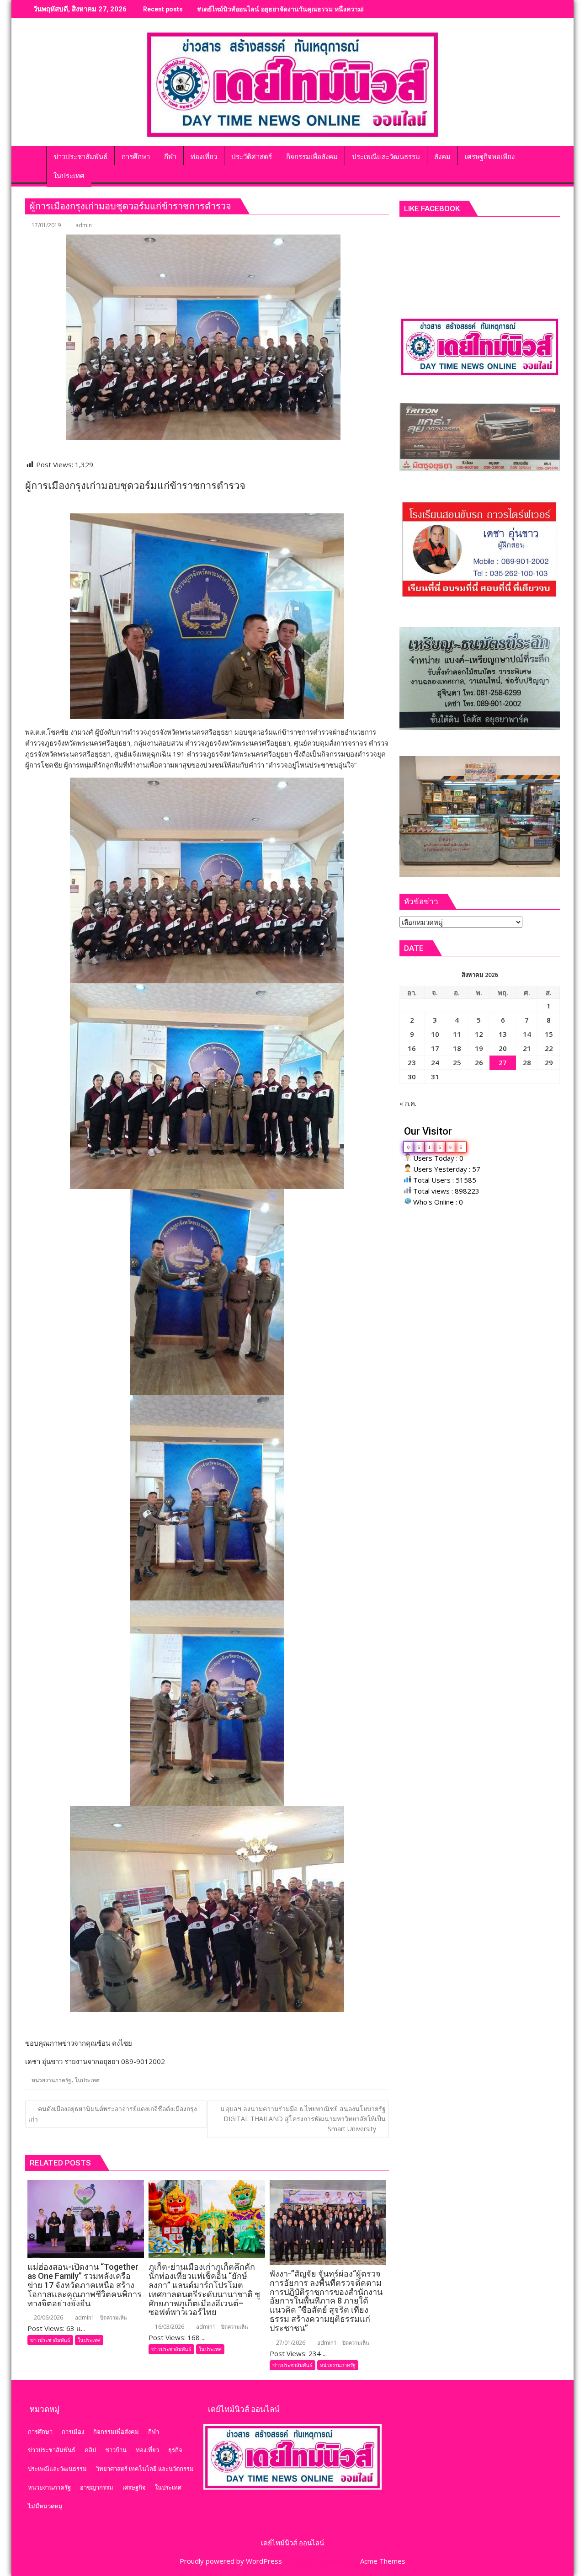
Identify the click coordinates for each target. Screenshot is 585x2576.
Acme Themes (383, 2561)
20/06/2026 (48, 2317)
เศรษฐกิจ (134, 2487)
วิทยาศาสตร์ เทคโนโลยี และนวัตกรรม (145, 2469)
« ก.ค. (408, 1103)
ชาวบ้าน (116, 2450)
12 (479, 1034)
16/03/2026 (169, 2327)
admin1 (84, 2317)
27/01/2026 (290, 2343)
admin (84, 225)
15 (549, 1034)
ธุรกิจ (175, 2450)
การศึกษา (40, 2432)
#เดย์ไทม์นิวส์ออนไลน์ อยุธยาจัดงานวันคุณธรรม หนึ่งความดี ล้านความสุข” (302, 9)
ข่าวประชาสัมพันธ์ (50, 2340)
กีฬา (154, 2432)
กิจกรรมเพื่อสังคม (116, 2432)
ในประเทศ (87, 2080)
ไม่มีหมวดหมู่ (45, 2506)
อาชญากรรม (97, 2487)
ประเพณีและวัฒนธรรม (57, 2469)
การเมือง (73, 2432)
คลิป (90, 2450)
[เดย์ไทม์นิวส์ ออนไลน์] (34, 155)
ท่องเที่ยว (147, 2450)
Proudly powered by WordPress (231, 2561)
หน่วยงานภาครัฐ (51, 2080)
